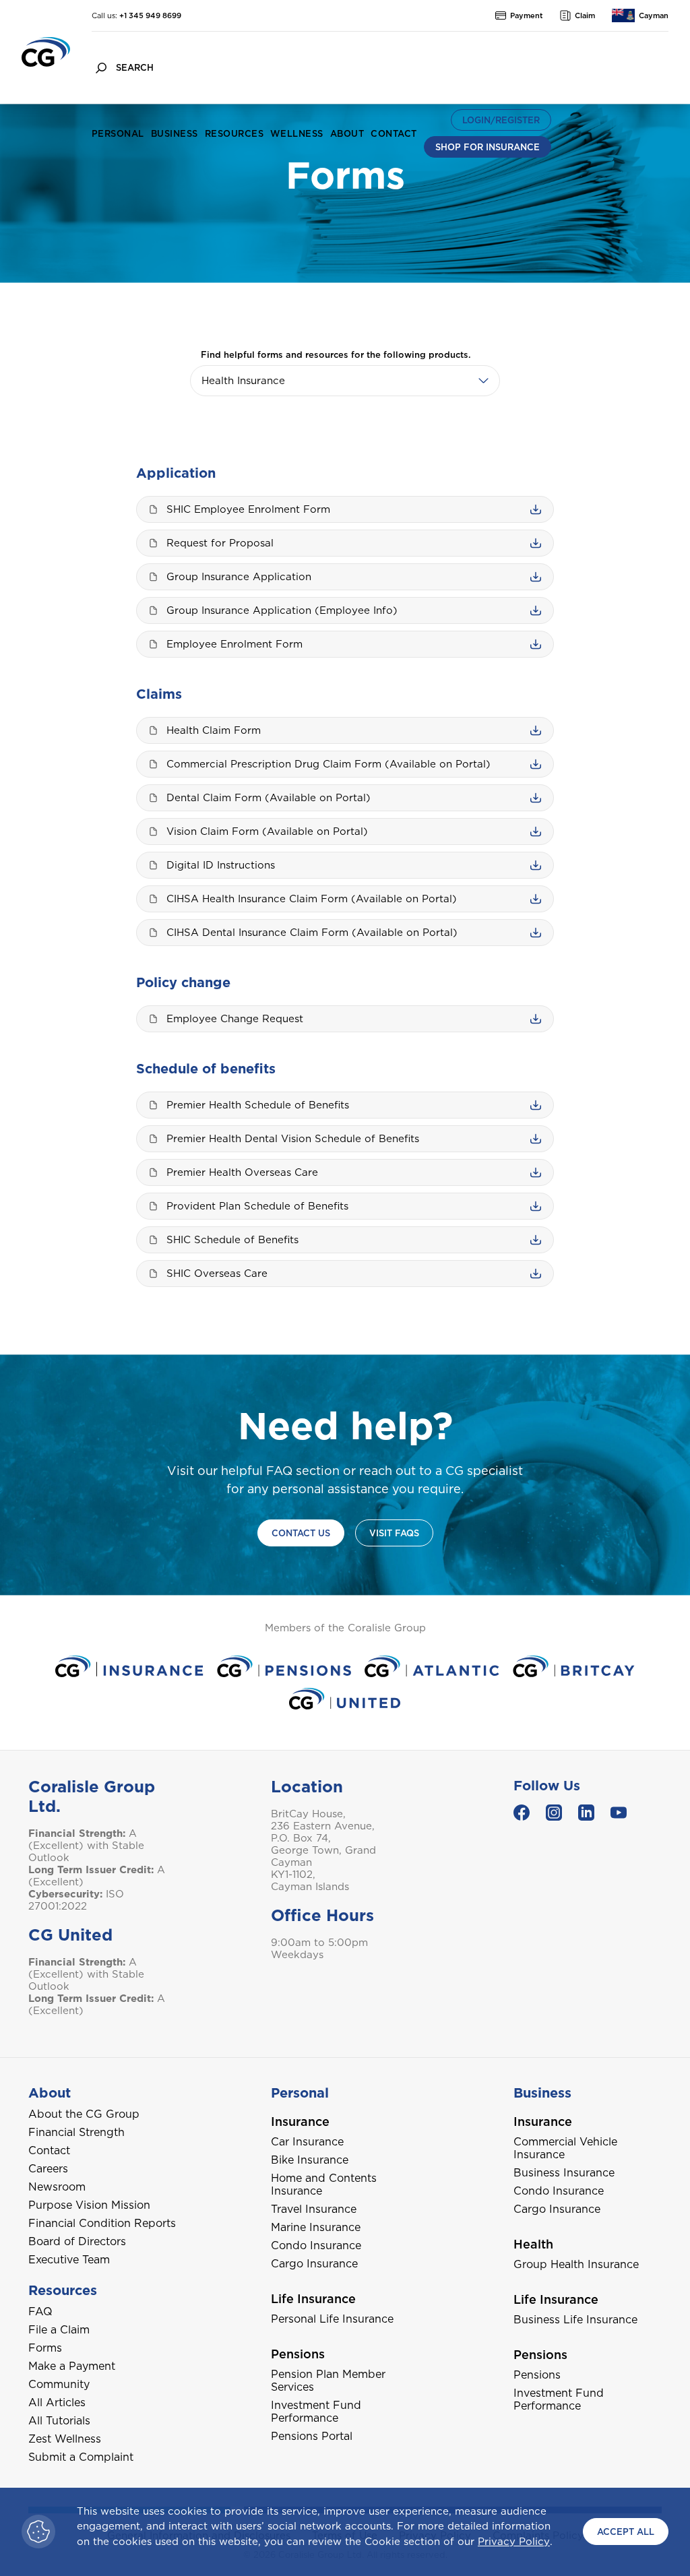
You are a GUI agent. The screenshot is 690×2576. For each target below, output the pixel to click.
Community (59, 2384)
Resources (234, 134)
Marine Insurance (316, 2227)
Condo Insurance (316, 2245)
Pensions (537, 2375)
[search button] (101, 68)
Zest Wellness (65, 2439)
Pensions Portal (312, 2436)
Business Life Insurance (575, 2320)
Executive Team (69, 2260)
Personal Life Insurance (332, 2319)
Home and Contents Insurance (324, 2185)
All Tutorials (59, 2421)
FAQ (40, 2312)
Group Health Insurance (576, 2264)
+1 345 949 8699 (150, 15)
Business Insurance (564, 2173)
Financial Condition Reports (102, 2223)
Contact (394, 134)
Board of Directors (77, 2241)
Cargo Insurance (314, 2264)
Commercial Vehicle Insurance (565, 2148)
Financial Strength (76, 2132)
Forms (45, 2348)
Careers (48, 2169)
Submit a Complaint (81, 2457)
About (347, 134)
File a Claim (59, 2330)
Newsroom (57, 2187)
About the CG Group (84, 2114)
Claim (585, 15)
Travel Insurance (314, 2209)
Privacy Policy (514, 2542)
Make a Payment (72, 2366)
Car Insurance (307, 2142)
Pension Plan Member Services (328, 2381)
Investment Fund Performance (316, 2412)
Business (175, 134)
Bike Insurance (310, 2160)
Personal (118, 134)
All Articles (57, 2402)
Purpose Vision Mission (89, 2205)
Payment (527, 15)
